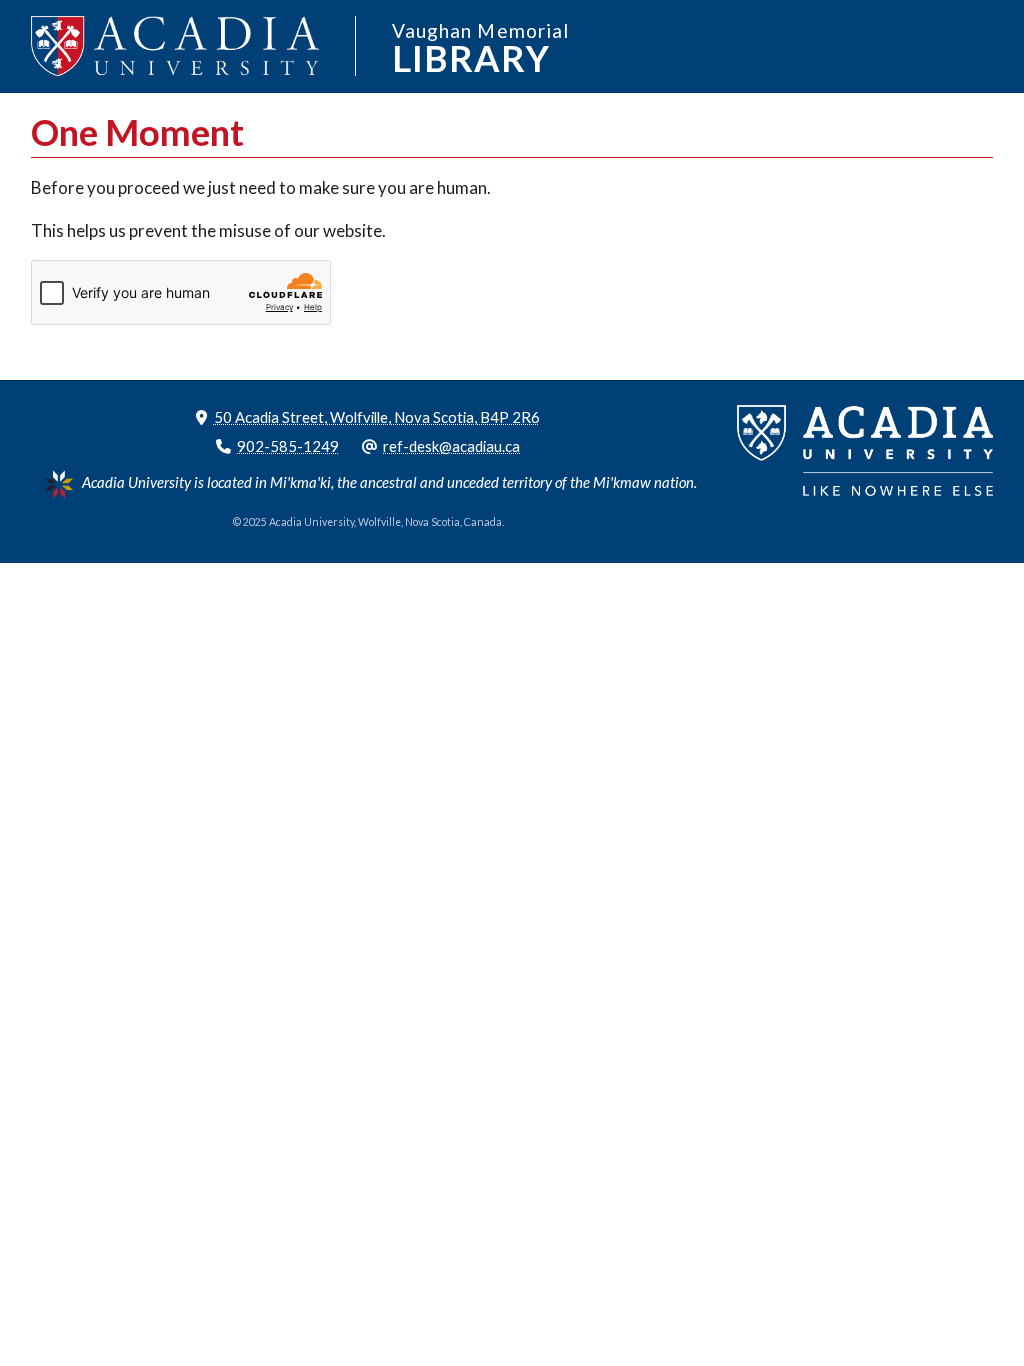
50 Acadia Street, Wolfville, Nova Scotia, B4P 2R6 (377, 417)
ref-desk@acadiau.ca (451, 446)
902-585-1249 (288, 446)
